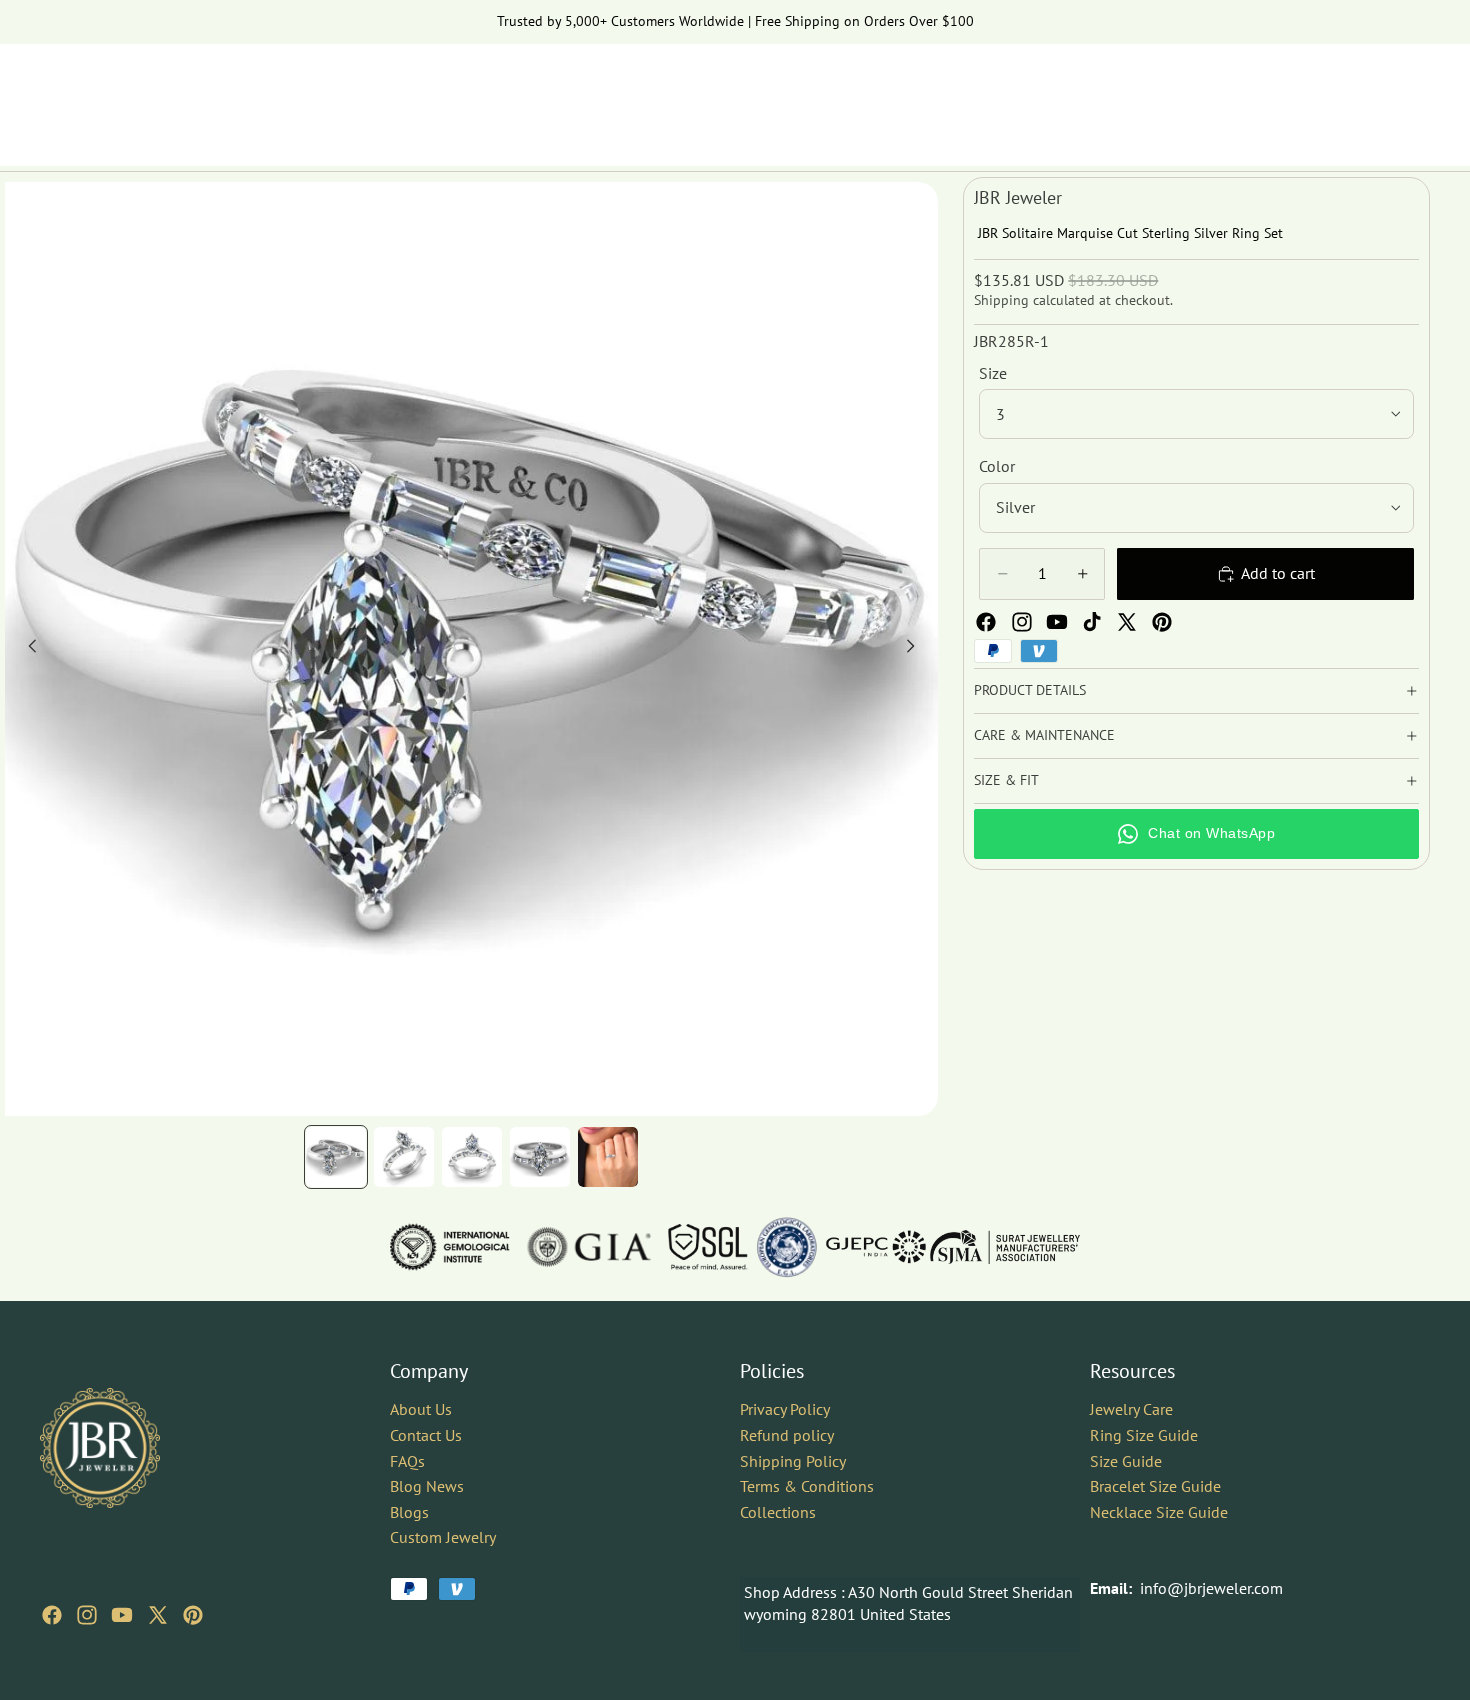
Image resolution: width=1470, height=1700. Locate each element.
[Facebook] (986, 622)
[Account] (1364, 95)
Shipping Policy (793, 1460)
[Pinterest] (1162, 622)
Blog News (427, 1486)
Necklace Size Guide (1159, 1512)
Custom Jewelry (443, 1537)
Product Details (1030, 690)
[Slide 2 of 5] (404, 1157)
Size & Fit (1006, 780)
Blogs (409, 1512)
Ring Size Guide (1144, 1435)
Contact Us (426, 1435)
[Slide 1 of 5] (336, 1157)
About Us (421, 1409)
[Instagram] (1022, 622)
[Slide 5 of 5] (608, 1157)
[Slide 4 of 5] (540, 1157)
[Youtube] (1057, 622)
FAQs (407, 1460)
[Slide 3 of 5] (472, 1157)
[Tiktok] (1092, 622)
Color (997, 466)
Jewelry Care (1131, 1409)
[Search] (1322, 95)
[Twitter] (1127, 622)
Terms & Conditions (807, 1486)
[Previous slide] (27, 649)
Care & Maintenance (1044, 735)
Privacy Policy (785, 1409)
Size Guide (1126, 1460)
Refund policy (787, 1435)
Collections (778, 1512)
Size (993, 373)
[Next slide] (916, 649)
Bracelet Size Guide (1155, 1486)
